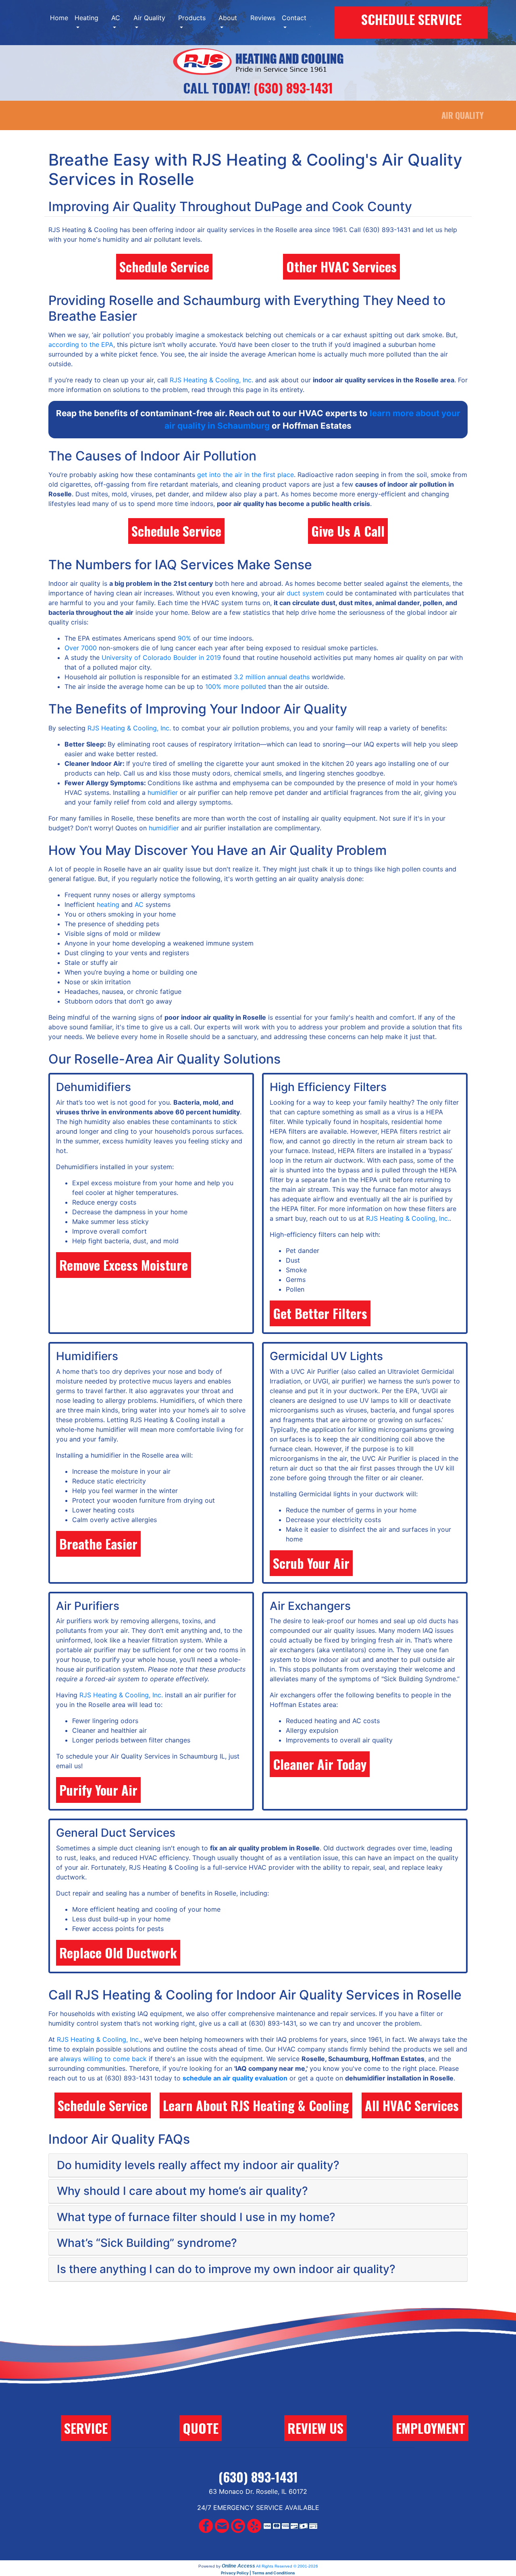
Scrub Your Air (311, 1563)
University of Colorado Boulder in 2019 (161, 657)
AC (139, 904)
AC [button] (116, 18)
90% (184, 638)
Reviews (263, 18)
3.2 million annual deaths (272, 677)
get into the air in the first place (246, 475)
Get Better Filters (320, 1313)
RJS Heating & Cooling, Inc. (211, 380)
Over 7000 (81, 648)
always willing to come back (103, 2059)
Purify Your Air (98, 1790)
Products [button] (192, 18)
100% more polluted (236, 687)
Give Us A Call (348, 531)
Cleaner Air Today (320, 1764)
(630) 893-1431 (293, 88)
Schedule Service (164, 267)
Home (59, 18)
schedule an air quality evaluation (235, 2078)
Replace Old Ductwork (118, 1953)
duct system (305, 593)
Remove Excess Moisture (124, 1265)
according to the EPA (81, 344)
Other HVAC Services (341, 267)
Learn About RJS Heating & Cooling (256, 2105)
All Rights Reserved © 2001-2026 (287, 2566)
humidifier (163, 792)
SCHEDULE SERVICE (411, 19)
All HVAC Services (412, 2105)
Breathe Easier (98, 1544)
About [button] (228, 18)
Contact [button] (294, 18)
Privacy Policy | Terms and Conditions (258, 2573)
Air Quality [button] (149, 18)
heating (108, 904)
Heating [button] (86, 18)
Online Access (238, 2566)
